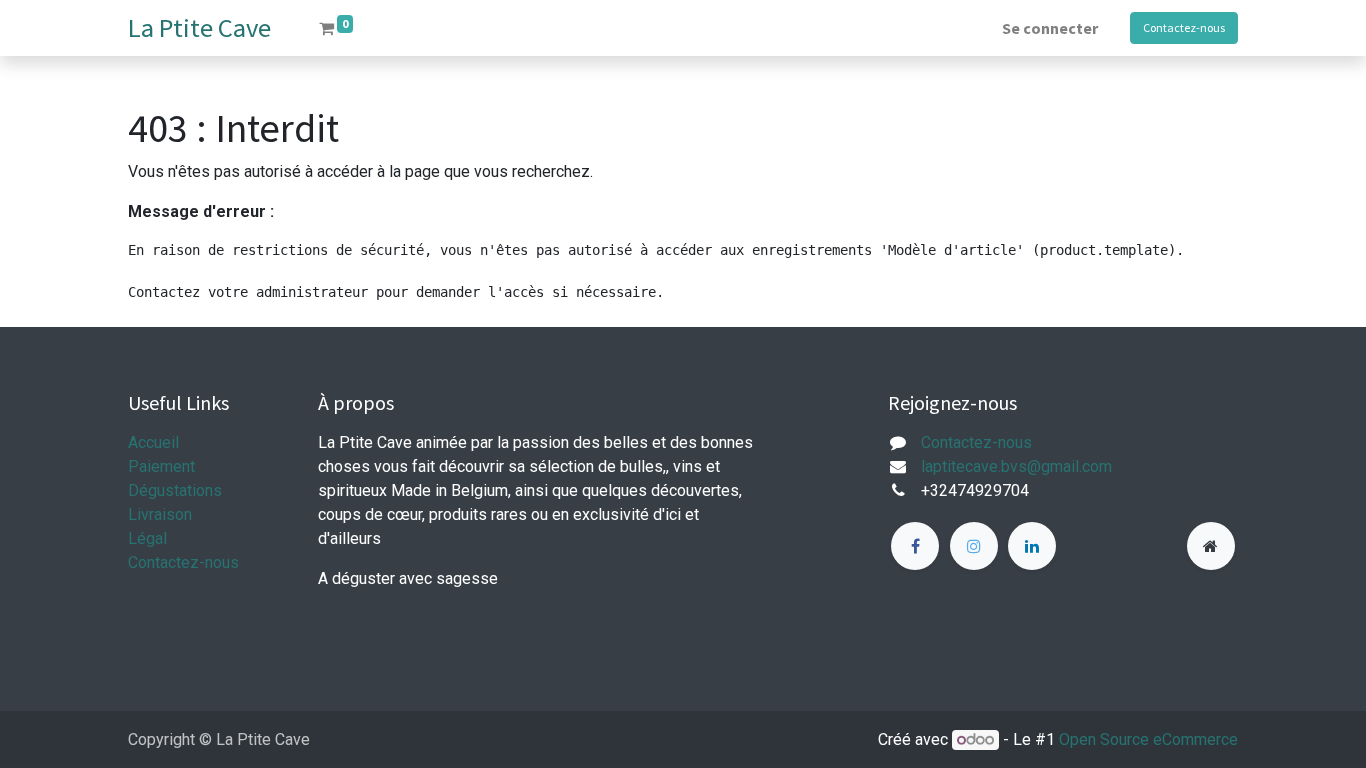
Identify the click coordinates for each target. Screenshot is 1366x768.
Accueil (153, 442)
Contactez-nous (1184, 27)
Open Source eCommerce (1148, 739)
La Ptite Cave (199, 27)
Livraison (160, 514)
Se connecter (1050, 28)
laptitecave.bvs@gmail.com (1016, 466)
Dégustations (175, 490)
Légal (147, 538)
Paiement (161, 466)
